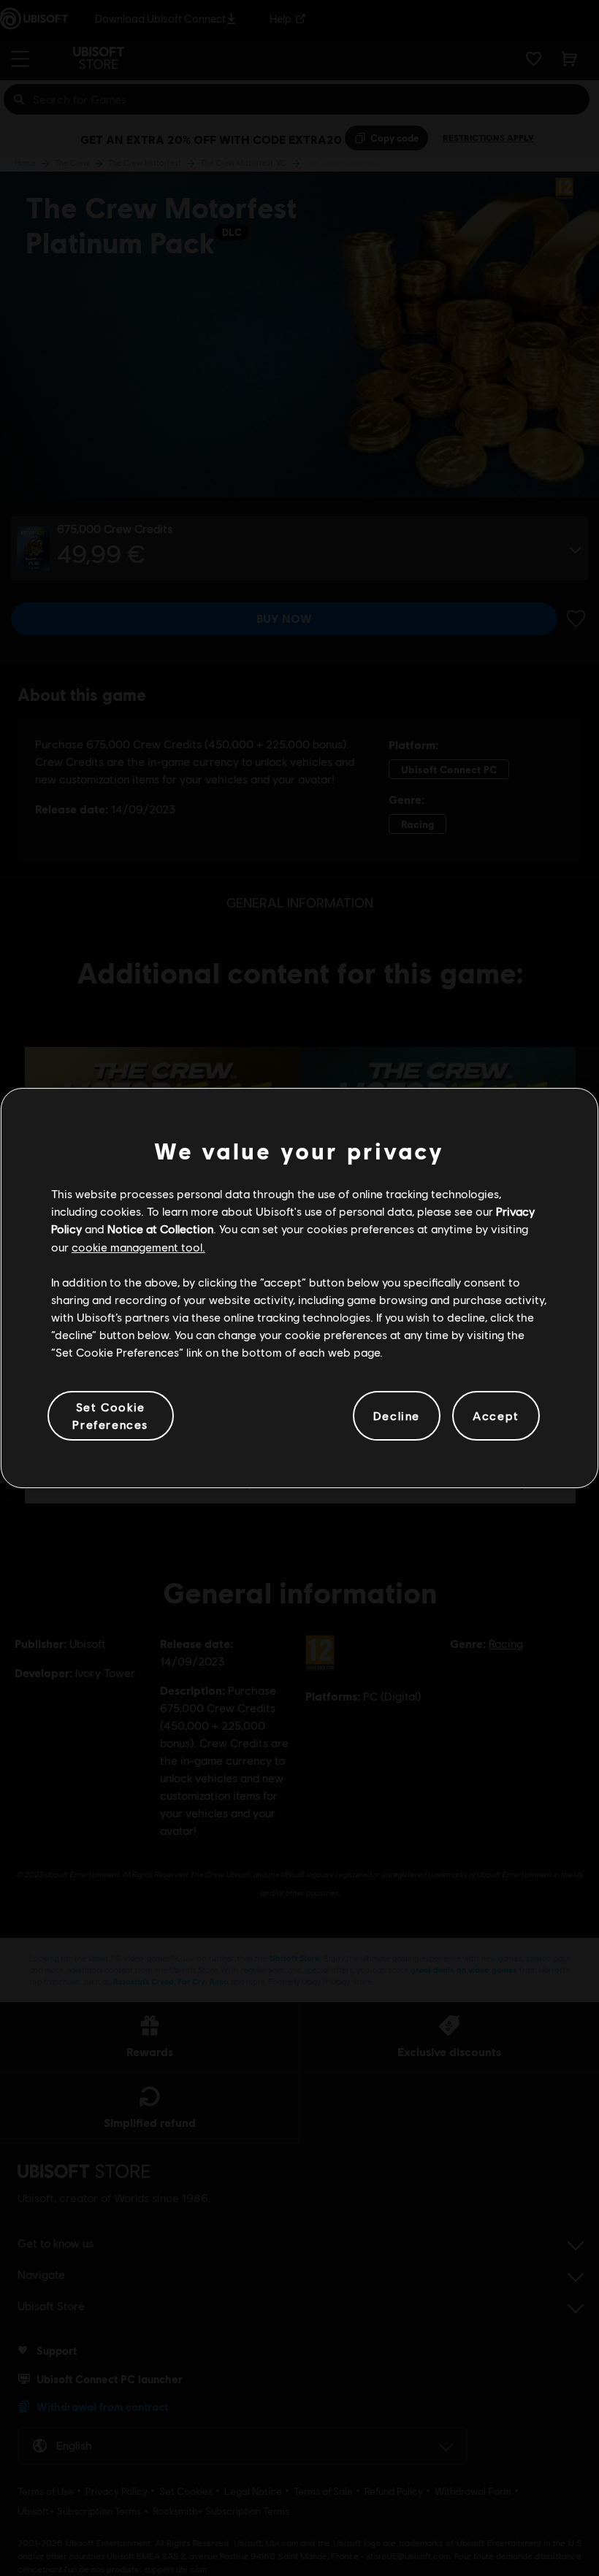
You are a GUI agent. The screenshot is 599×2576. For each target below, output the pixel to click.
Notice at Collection (160, 1228)
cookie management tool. (138, 1247)
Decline (397, 1415)
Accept (496, 1415)
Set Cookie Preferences (110, 1415)
